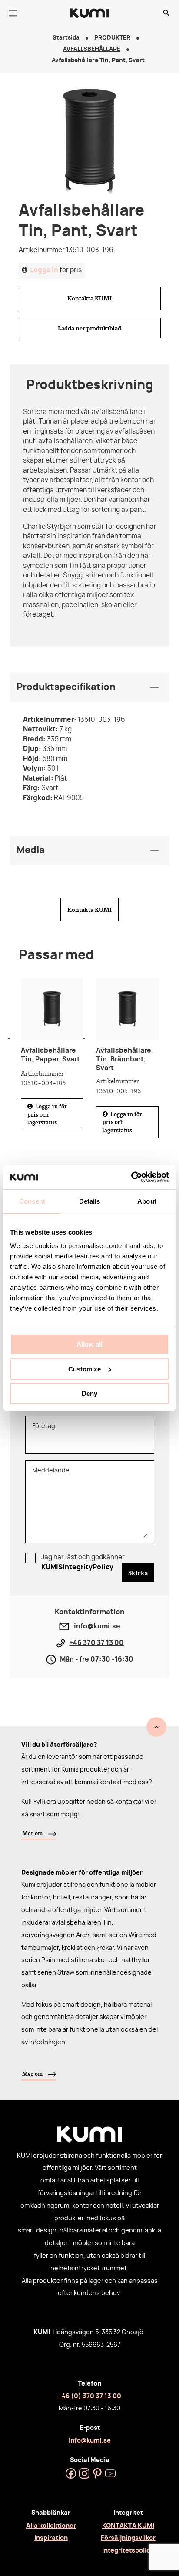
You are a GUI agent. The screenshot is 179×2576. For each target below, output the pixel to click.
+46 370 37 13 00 (96, 1643)
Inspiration (51, 2538)
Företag (44, 1426)
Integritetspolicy (128, 2551)
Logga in (44, 270)
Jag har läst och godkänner (83, 1562)
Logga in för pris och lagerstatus (47, 1114)
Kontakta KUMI (89, 298)
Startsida (66, 38)
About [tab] (147, 1201)
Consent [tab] (32, 1201)
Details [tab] (90, 1201)
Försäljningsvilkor (128, 2538)
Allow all (89, 1344)
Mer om (32, 1833)
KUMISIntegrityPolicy (77, 1567)
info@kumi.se (97, 1627)
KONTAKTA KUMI (128, 2526)
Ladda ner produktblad (89, 328)
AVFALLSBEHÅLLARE (92, 49)
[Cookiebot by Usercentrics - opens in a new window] (131, 1177)
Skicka (138, 1573)
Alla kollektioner (51, 2526)
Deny (89, 1393)
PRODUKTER (112, 38)
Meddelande (51, 1471)
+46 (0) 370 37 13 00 (90, 2396)
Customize (85, 1369)
